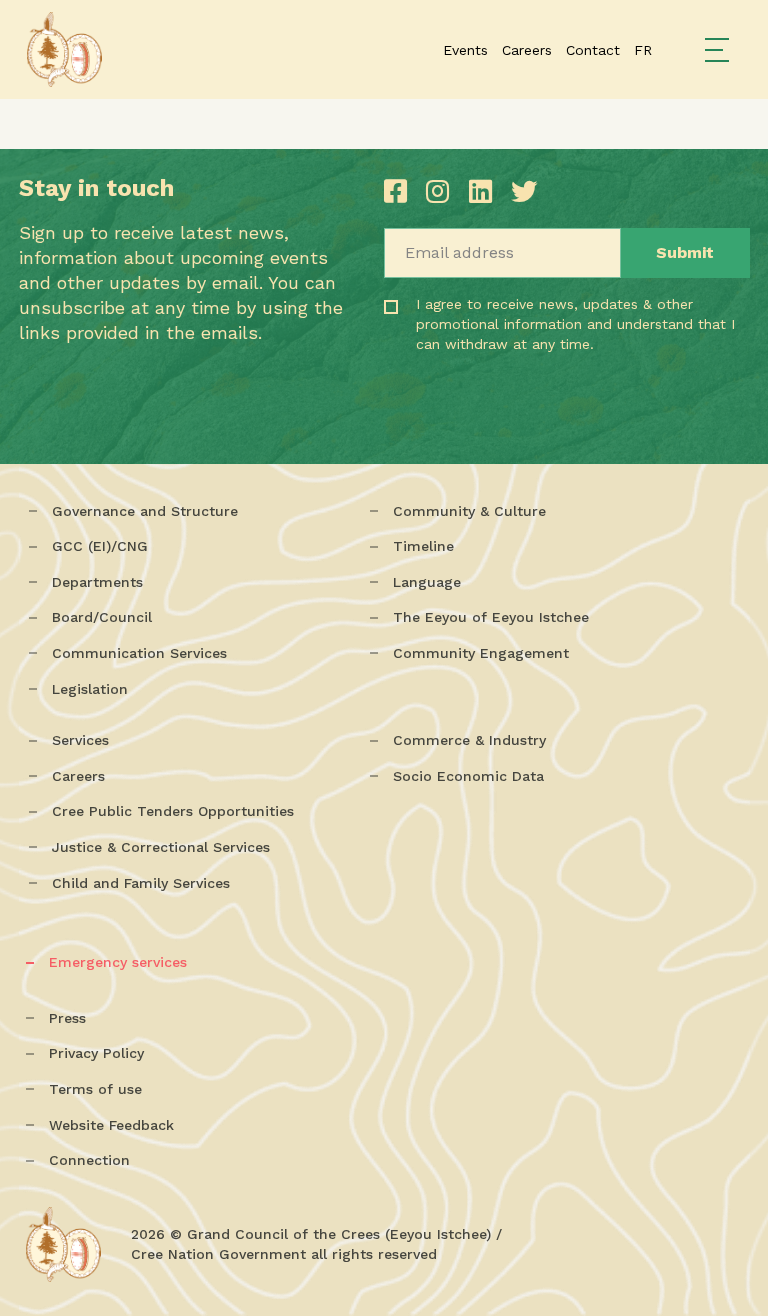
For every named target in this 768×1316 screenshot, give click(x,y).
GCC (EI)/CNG (100, 546)
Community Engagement (481, 653)
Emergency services (118, 962)
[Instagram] (442, 191)
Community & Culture (469, 511)
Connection (89, 1160)
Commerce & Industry (469, 740)
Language (427, 582)
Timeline (423, 546)
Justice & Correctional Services (161, 847)
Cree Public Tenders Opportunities (173, 811)
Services (80, 740)
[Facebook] (400, 191)
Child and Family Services (141, 883)
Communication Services (139, 653)
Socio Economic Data (468, 776)
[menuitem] (643, 50)
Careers (78, 776)
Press (67, 1018)
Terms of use (95, 1089)
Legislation (90, 689)
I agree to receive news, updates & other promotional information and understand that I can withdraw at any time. (500, 352)
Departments (97, 582)
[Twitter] (524, 191)
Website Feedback (111, 1125)
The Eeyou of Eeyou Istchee (491, 617)
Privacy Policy (96, 1053)
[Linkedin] (485, 191)
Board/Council (102, 617)
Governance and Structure (145, 511)
